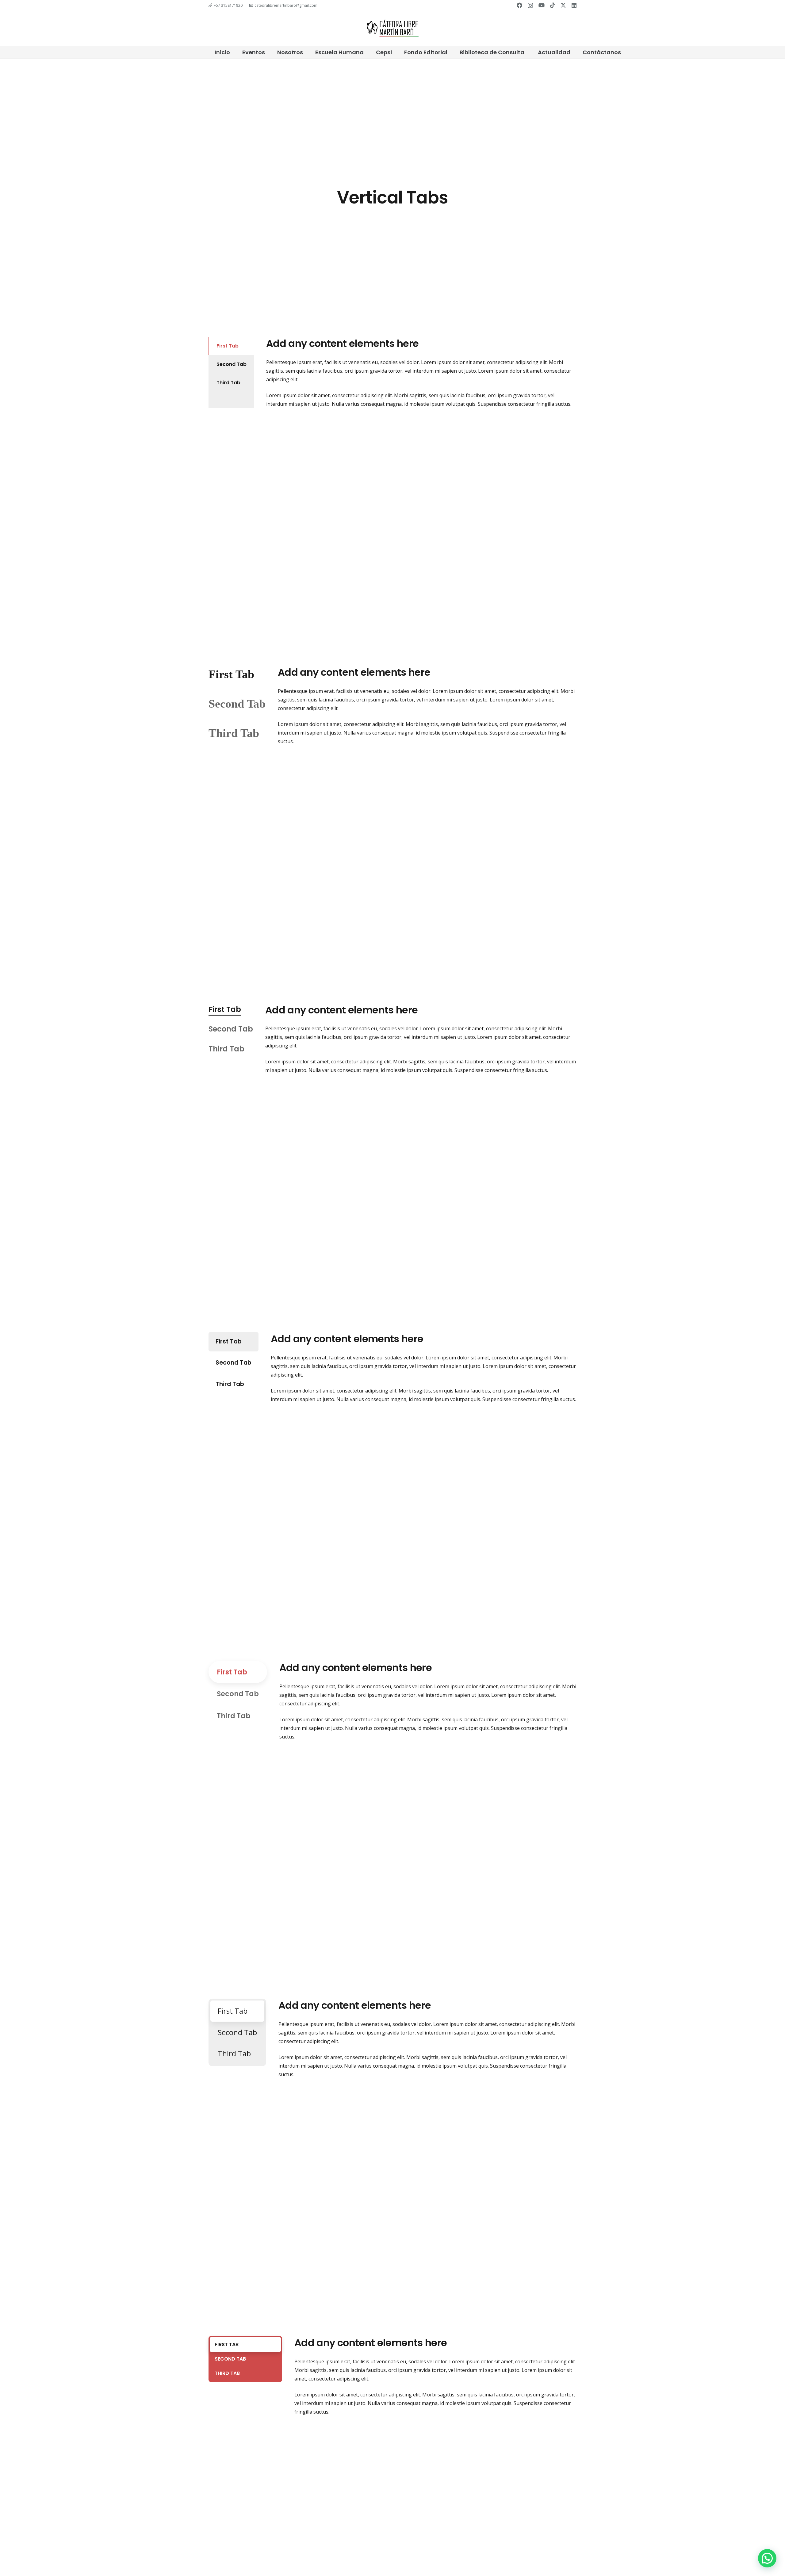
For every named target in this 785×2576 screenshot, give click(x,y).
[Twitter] (563, 5)
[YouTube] (542, 5)
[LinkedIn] (574, 5)
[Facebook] (519, 5)
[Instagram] (530, 6)
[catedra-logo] (392, 29)
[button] (767, 2558)
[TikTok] (553, 5)
